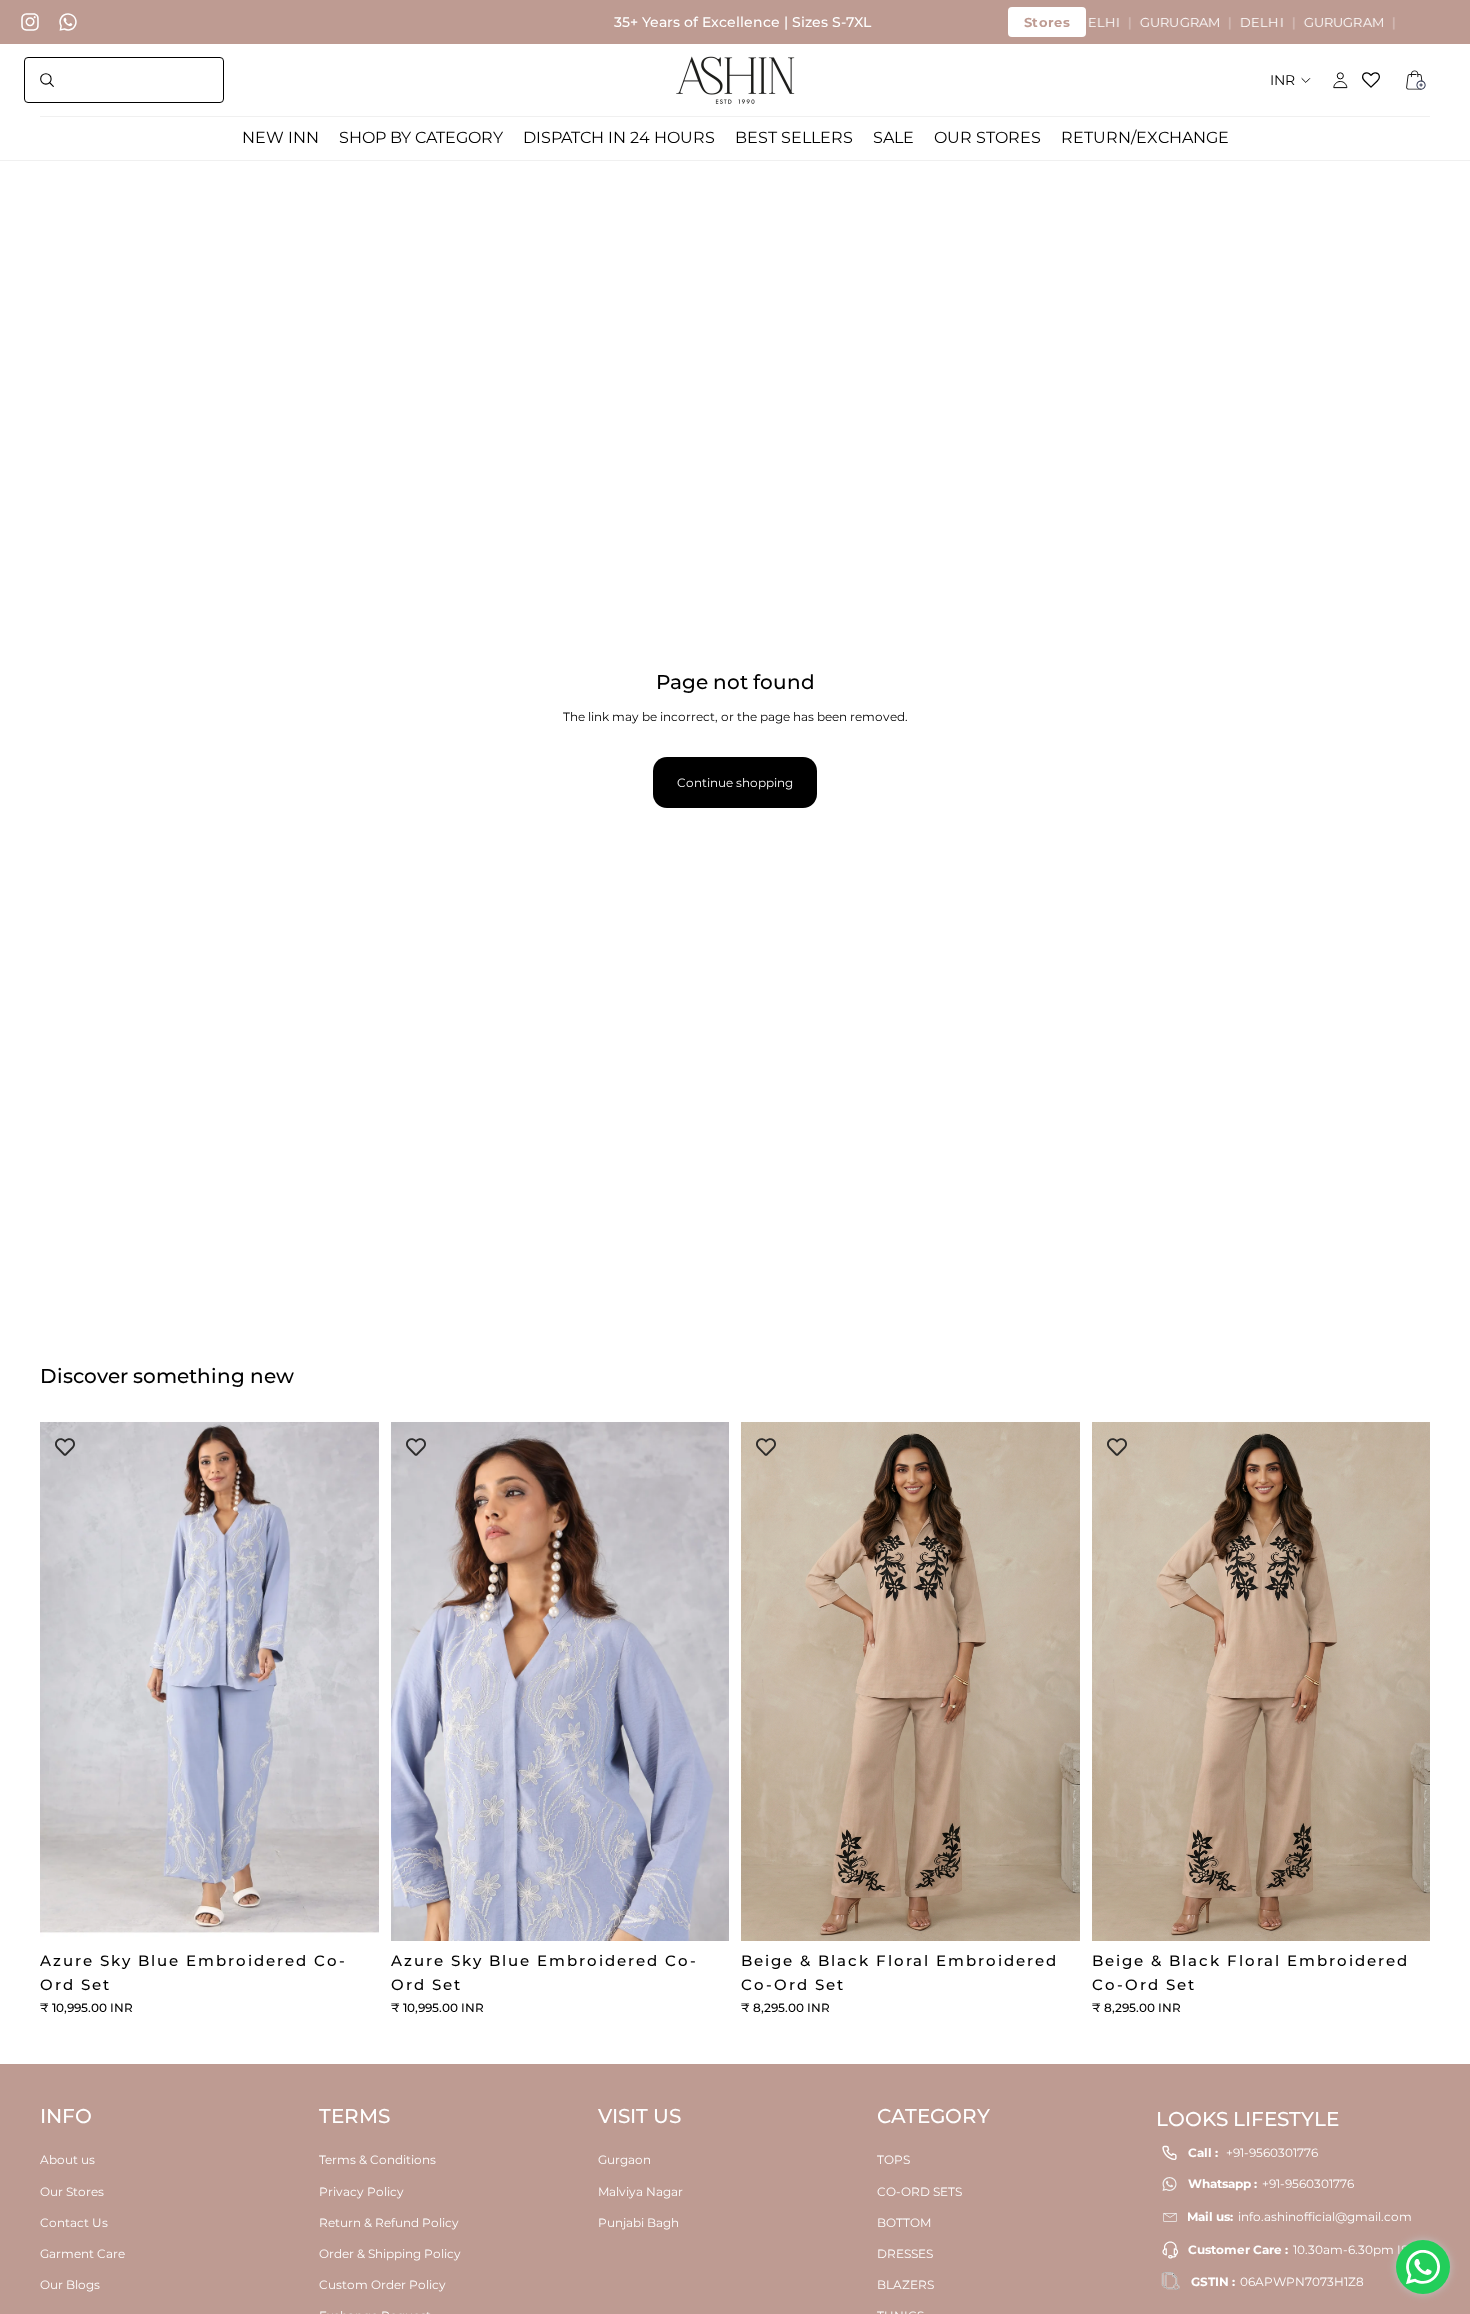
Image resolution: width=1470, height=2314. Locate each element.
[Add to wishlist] (65, 1447)
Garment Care (82, 2252)
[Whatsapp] (68, 22)
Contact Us (74, 2221)
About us (67, 2159)
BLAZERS (905, 2284)
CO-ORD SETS (919, 2190)
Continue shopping (735, 782)
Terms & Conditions (377, 2159)
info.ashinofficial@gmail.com (1325, 2216)
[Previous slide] (70, 1682)
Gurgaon (624, 2159)
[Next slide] (349, 1682)
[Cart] (1416, 80)
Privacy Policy (361, 2190)
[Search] (124, 80)
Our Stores (72, 2190)
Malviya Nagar (640, 2190)
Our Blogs (70, 2284)
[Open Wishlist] (1378, 80)
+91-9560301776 (1272, 2152)
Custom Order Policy (382, 2284)
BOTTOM (904, 2221)
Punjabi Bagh (638, 2221)
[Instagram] (30, 22)
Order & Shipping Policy (390, 2252)
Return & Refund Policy (389, 2221)
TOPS (893, 2159)
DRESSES (905, 2252)
